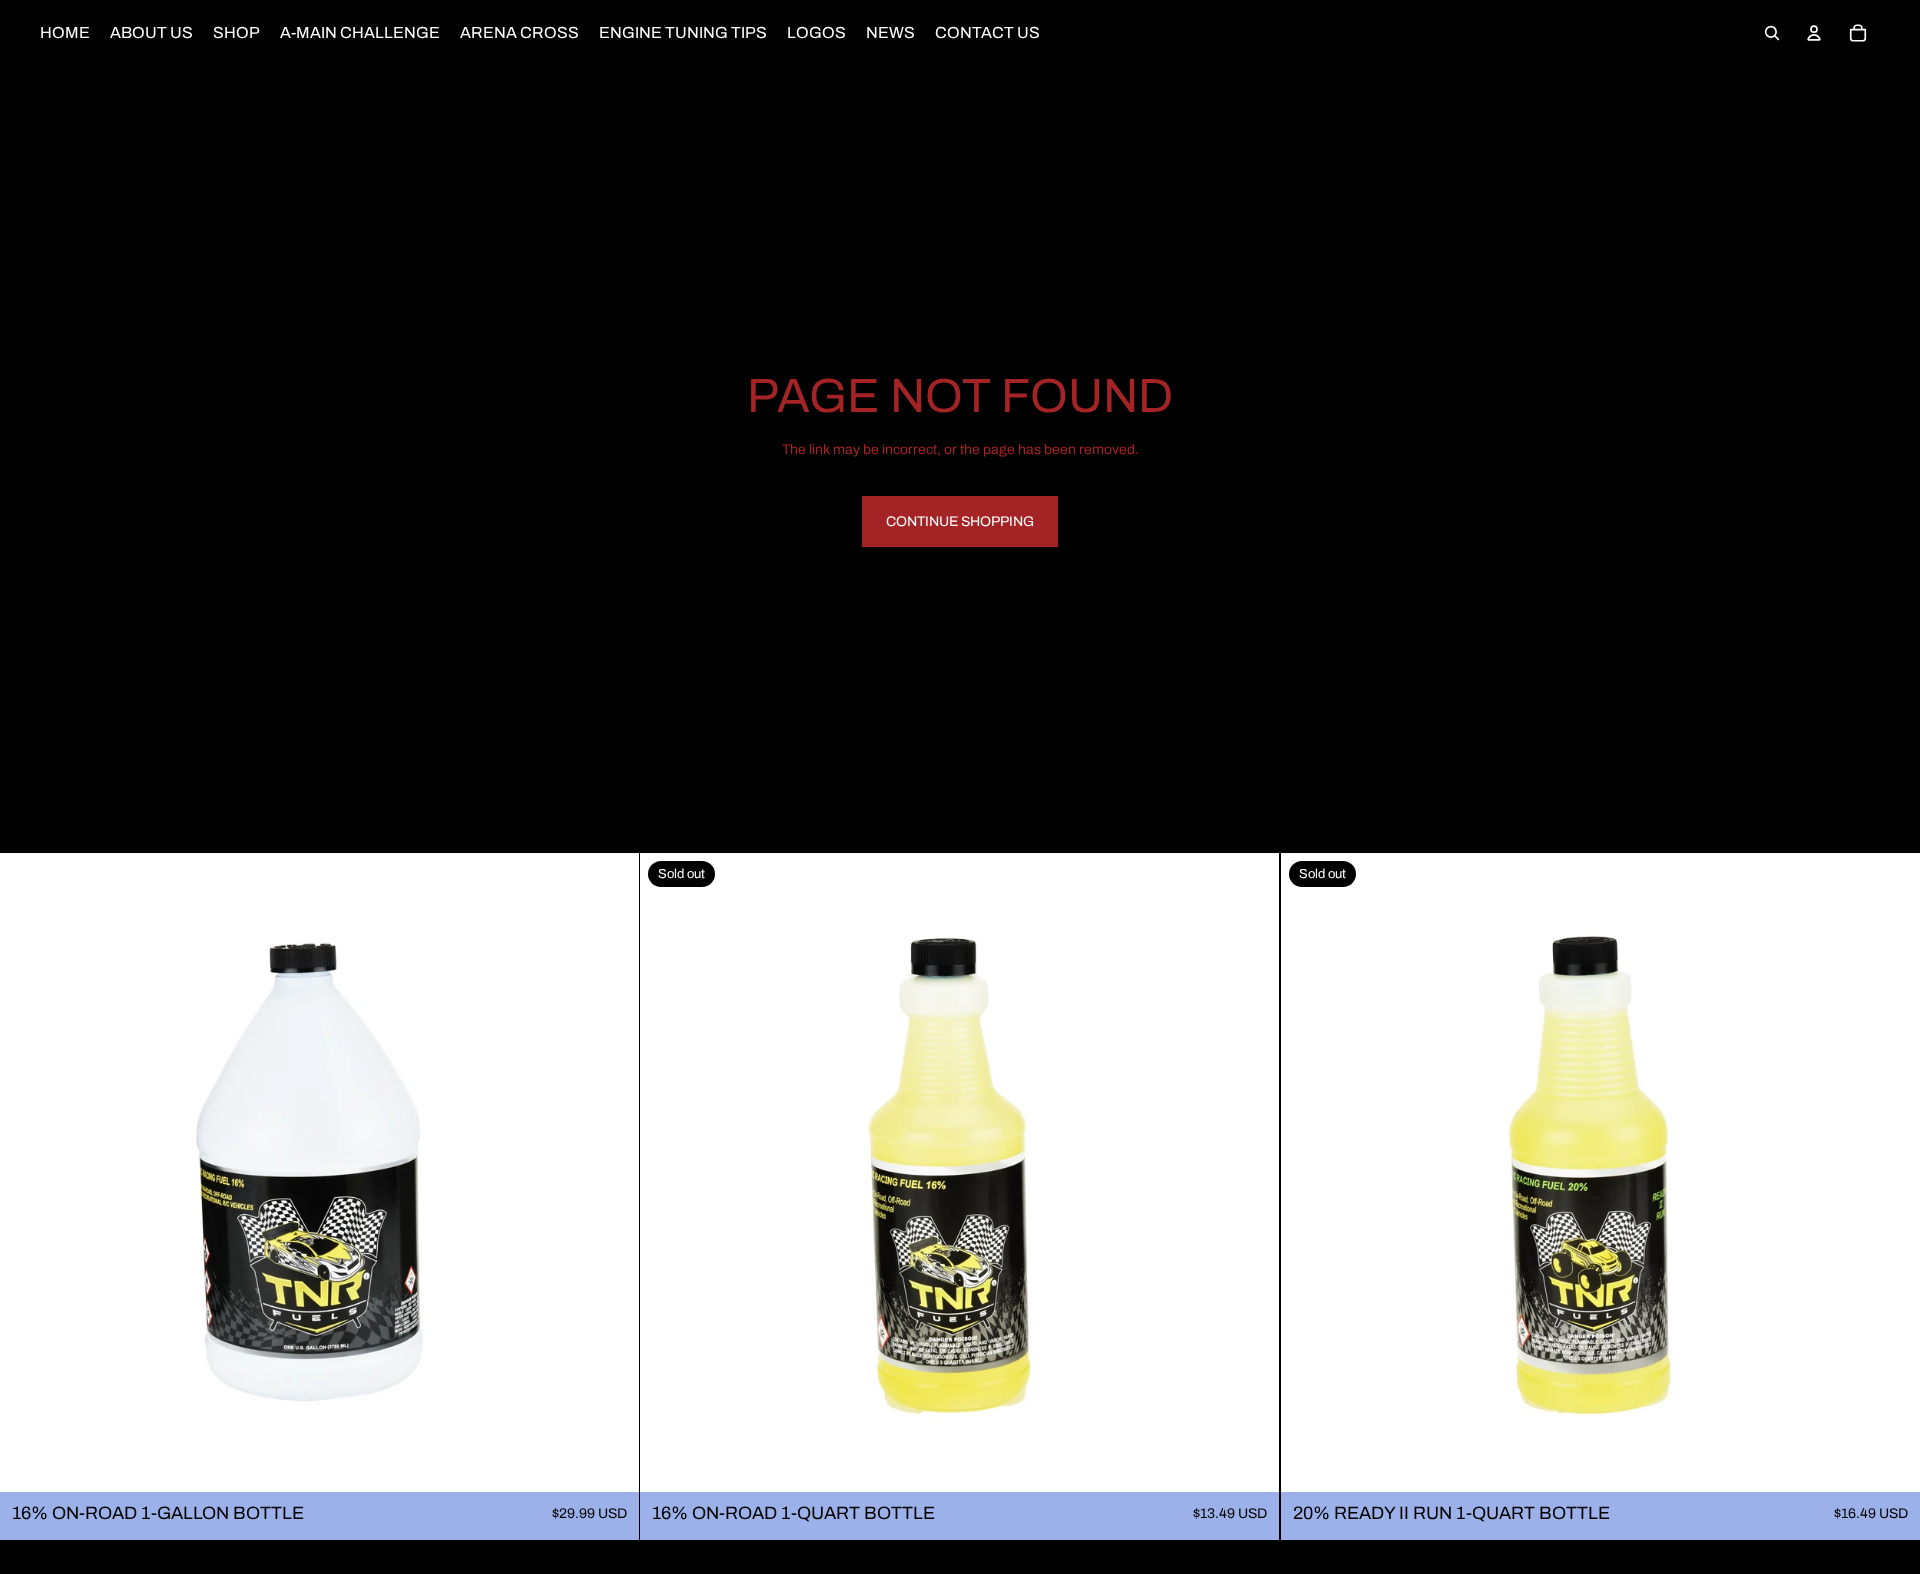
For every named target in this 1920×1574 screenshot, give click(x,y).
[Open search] (1772, 33)
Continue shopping (960, 521)
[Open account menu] (1814, 33)
